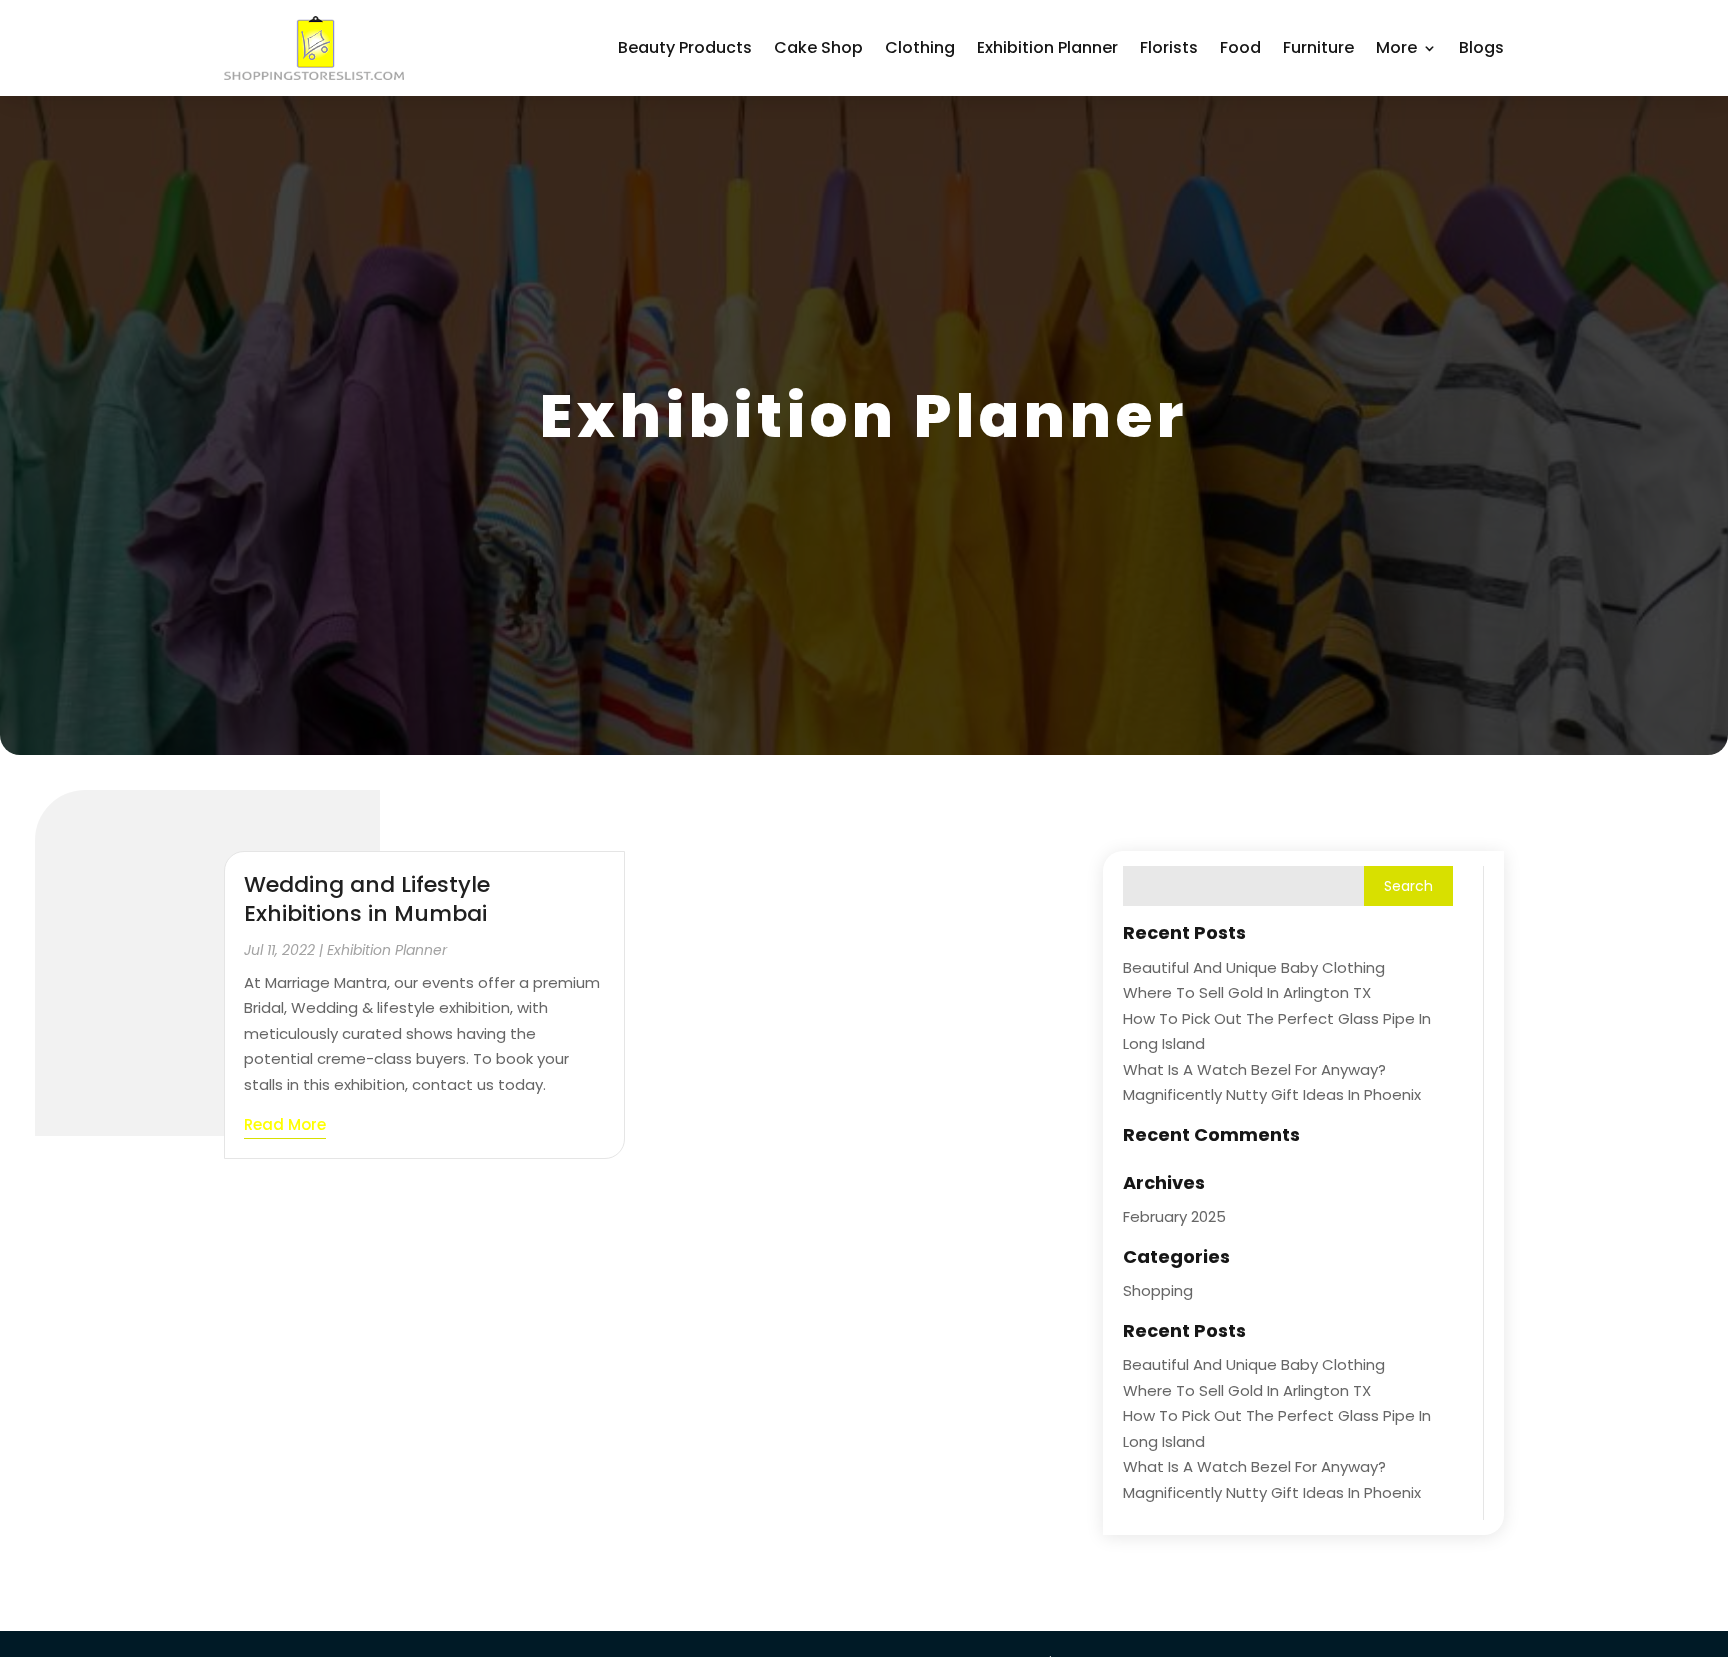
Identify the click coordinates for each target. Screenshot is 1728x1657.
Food (1240, 47)
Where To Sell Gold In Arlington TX (1247, 992)
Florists (1169, 47)
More (1396, 47)
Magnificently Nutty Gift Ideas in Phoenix (1272, 1094)
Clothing (920, 47)
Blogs (1481, 47)
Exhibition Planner (1047, 47)
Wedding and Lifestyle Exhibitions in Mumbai (367, 899)
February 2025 (1174, 1216)
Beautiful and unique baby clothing (1254, 967)
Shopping (1158, 1290)
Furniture (1318, 47)
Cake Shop (818, 47)
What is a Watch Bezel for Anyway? (1254, 1069)
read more (285, 1124)
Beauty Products (685, 47)
